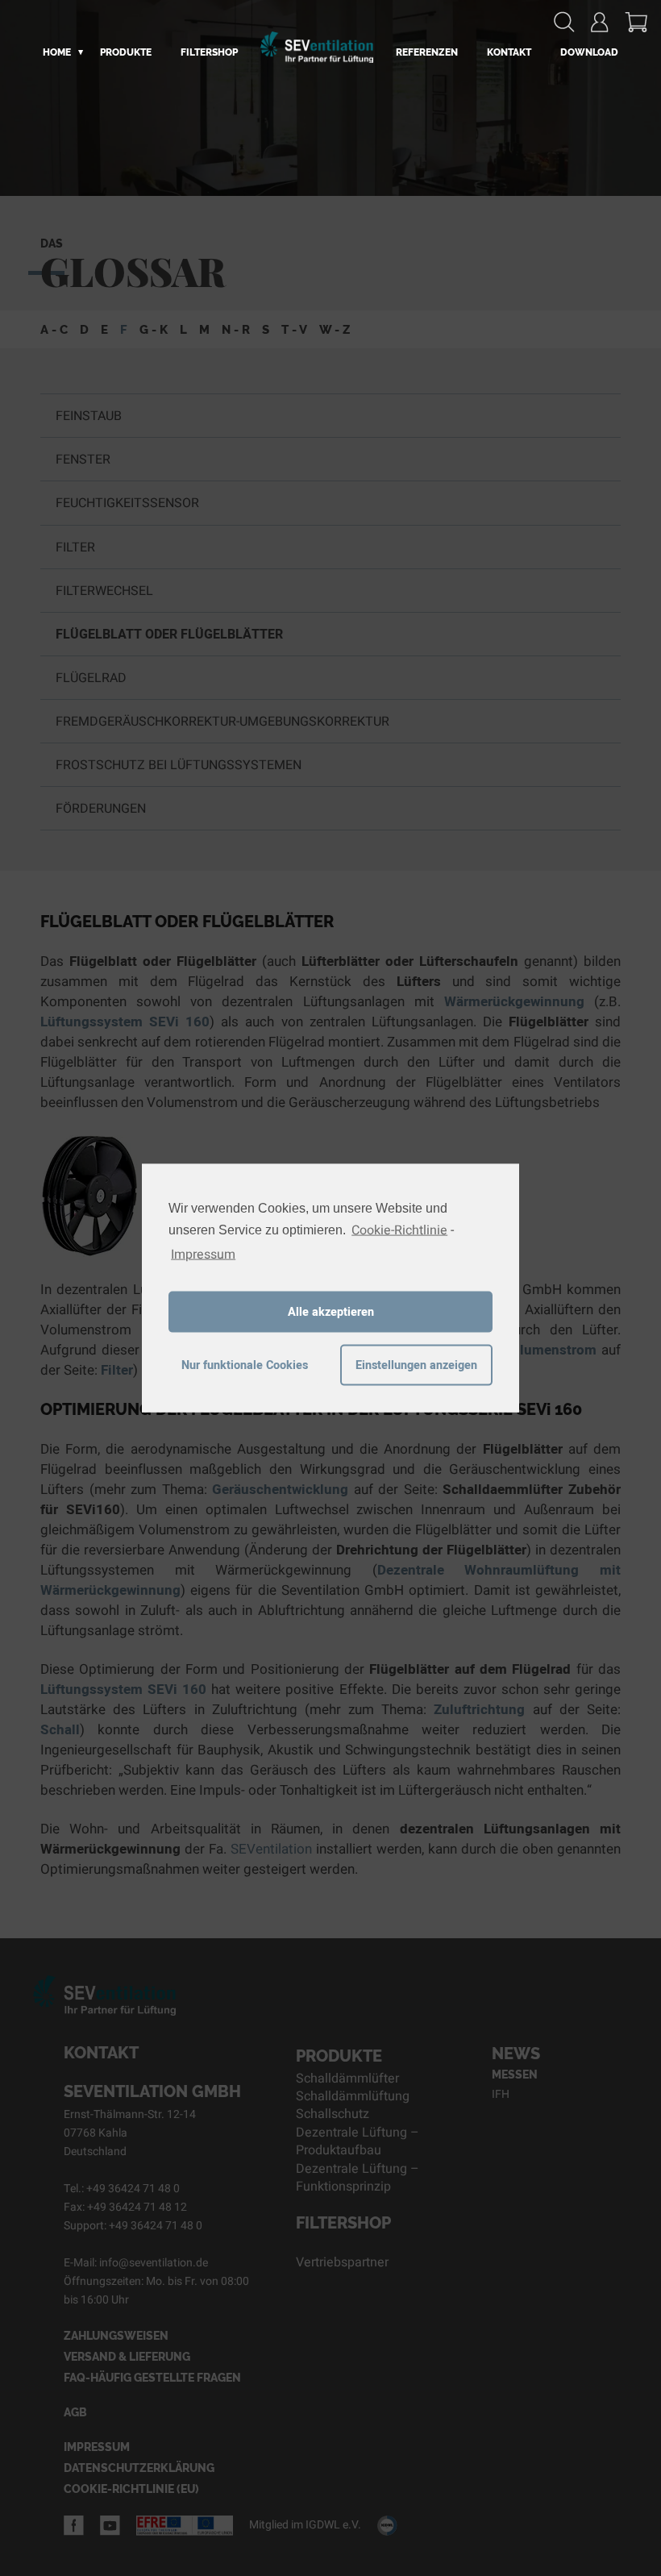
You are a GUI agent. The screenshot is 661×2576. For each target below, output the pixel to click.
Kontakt (509, 52)
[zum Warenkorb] (636, 22)
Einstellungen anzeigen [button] (416, 1365)
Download (589, 52)
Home (57, 52)
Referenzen (427, 52)
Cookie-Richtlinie (399, 1230)
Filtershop (209, 52)
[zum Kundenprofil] (600, 22)
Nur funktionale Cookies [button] (245, 1365)
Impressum (203, 1255)
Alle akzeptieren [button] (331, 1311)
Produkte (126, 52)
